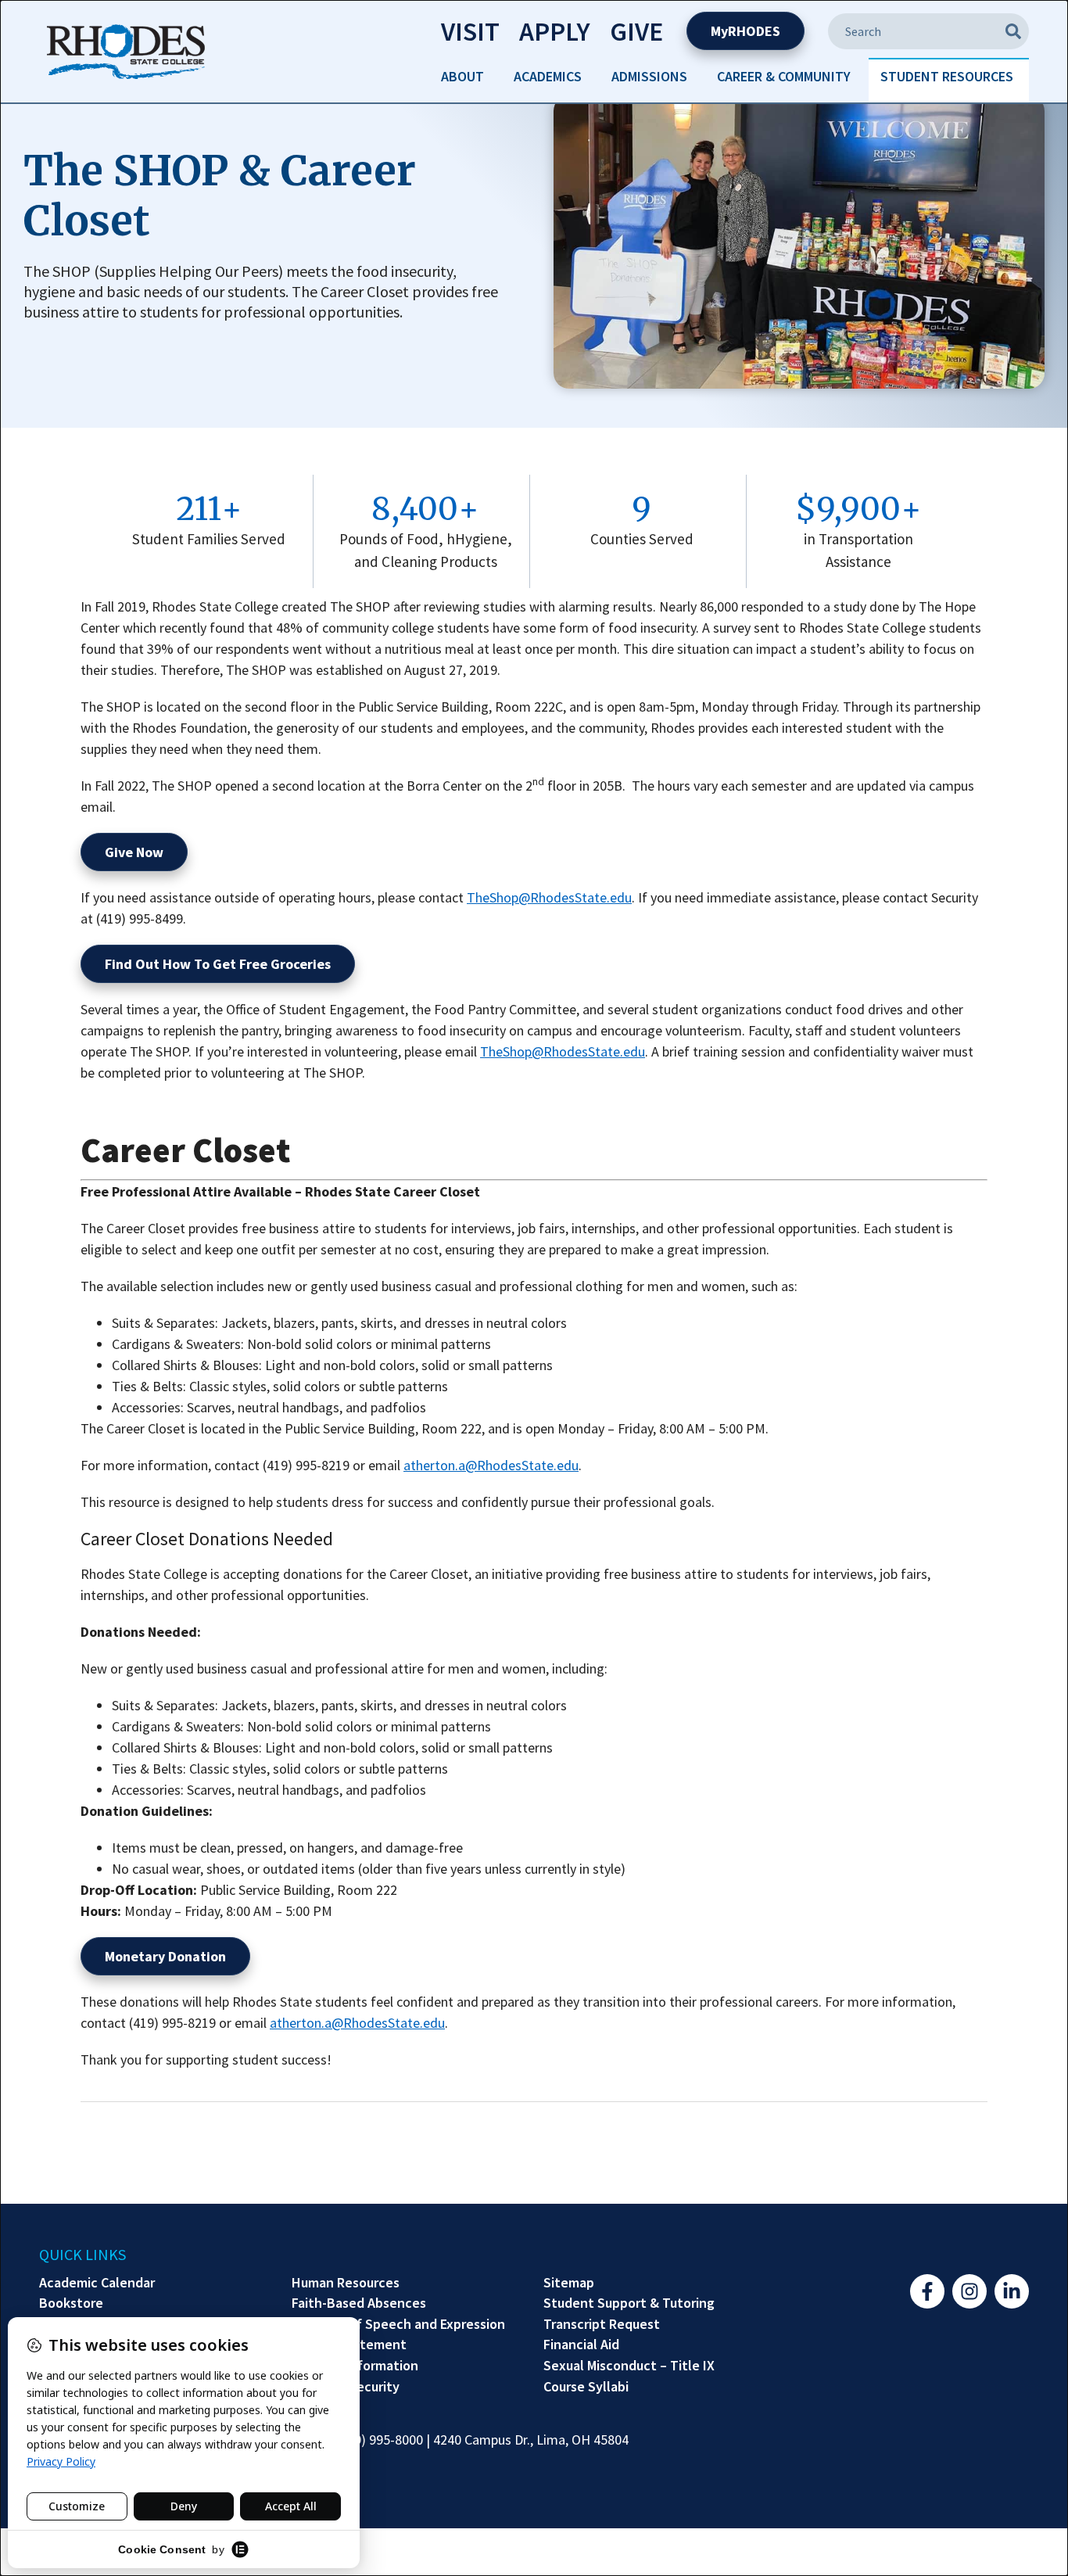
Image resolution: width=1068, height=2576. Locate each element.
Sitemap (569, 2283)
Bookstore (71, 2303)
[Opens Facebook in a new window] (927, 2291)
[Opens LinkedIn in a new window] (1012, 2291)
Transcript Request (602, 2324)
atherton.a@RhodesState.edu (491, 1465)
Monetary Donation (165, 1956)
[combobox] (928, 31)
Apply (555, 31)
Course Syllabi (586, 2387)
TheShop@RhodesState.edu (549, 897)
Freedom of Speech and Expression (398, 2324)
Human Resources (346, 2283)
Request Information (355, 2366)
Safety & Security (346, 2387)
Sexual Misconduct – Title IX (629, 2366)
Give (636, 31)
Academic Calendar (97, 2283)
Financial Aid (581, 2345)
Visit (470, 31)
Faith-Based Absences (359, 2303)
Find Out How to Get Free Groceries (218, 964)
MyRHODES (745, 31)
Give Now (134, 852)
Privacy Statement (349, 2345)
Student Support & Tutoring (629, 2303)
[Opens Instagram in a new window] (969, 2291)
